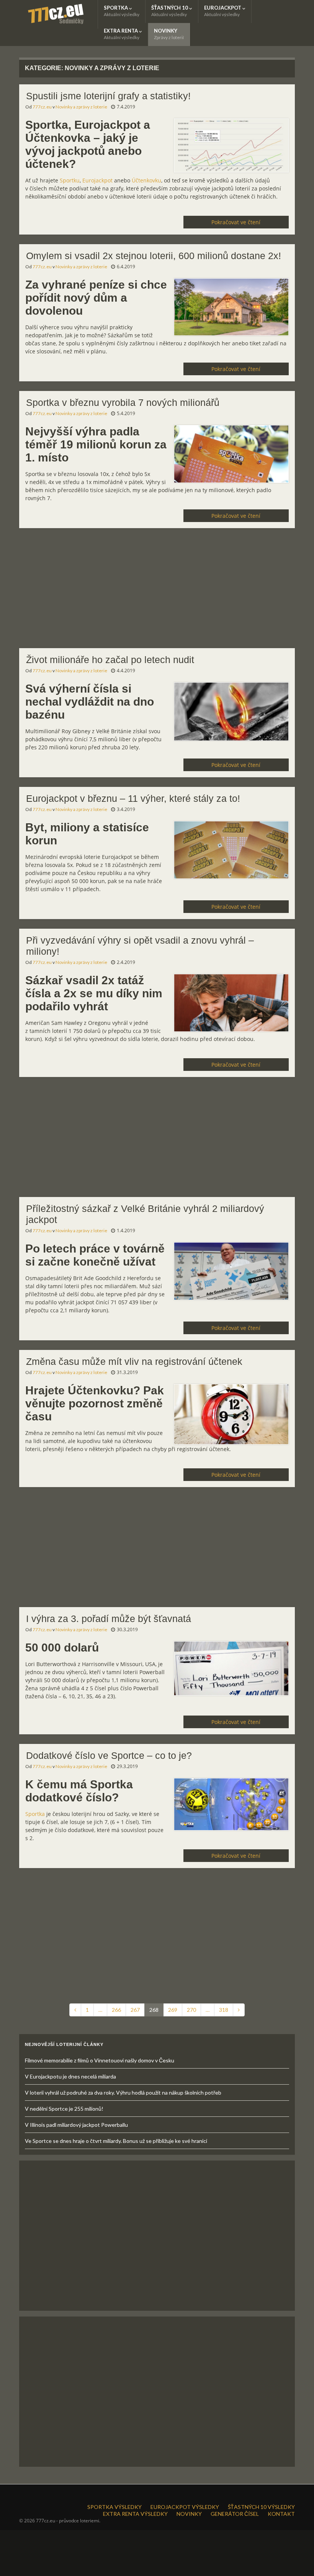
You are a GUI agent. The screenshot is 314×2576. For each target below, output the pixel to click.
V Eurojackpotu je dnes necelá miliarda (70, 2076)
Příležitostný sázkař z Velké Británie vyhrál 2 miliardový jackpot (145, 1214)
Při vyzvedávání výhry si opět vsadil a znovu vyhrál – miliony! (140, 946)
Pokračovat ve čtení (236, 222)
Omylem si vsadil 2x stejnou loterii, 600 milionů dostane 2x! (154, 256)
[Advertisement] (157, 591)
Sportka (35, 1814)
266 (116, 2010)
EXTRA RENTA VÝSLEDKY (135, 2514)
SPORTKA (122, 11)
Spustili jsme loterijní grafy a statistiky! (108, 96)
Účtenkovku (146, 180)
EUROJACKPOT (223, 11)
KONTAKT (281, 2514)
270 (191, 2010)
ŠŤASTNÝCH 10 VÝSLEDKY (261, 2507)
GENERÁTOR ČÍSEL (235, 2514)
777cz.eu (42, 107)
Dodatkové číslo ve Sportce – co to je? (109, 1755)
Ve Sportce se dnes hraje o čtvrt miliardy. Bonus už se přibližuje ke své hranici (116, 2141)
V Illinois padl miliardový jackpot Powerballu (76, 2125)
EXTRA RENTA (122, 34)
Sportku (70, 180)
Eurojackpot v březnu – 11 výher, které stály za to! (133, 798)
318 (224, 2010)
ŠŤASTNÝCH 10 (170, 11)
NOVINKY (169, 34)
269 (173, 2010)
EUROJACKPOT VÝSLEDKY (185, 2507)
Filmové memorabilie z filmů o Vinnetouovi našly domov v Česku (100, 2060)
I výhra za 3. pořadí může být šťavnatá (109, 1619)
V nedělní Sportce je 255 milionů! (64, 2109)
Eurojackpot (97, 180)
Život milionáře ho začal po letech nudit (110, 660)
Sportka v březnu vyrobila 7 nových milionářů (123, 402)
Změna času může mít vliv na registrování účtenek (134, 1361)
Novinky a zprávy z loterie (81, 107)
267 (135, 2010)
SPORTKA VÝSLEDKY (114, 2507)
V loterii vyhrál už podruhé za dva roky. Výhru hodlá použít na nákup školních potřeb (123, 2092)
